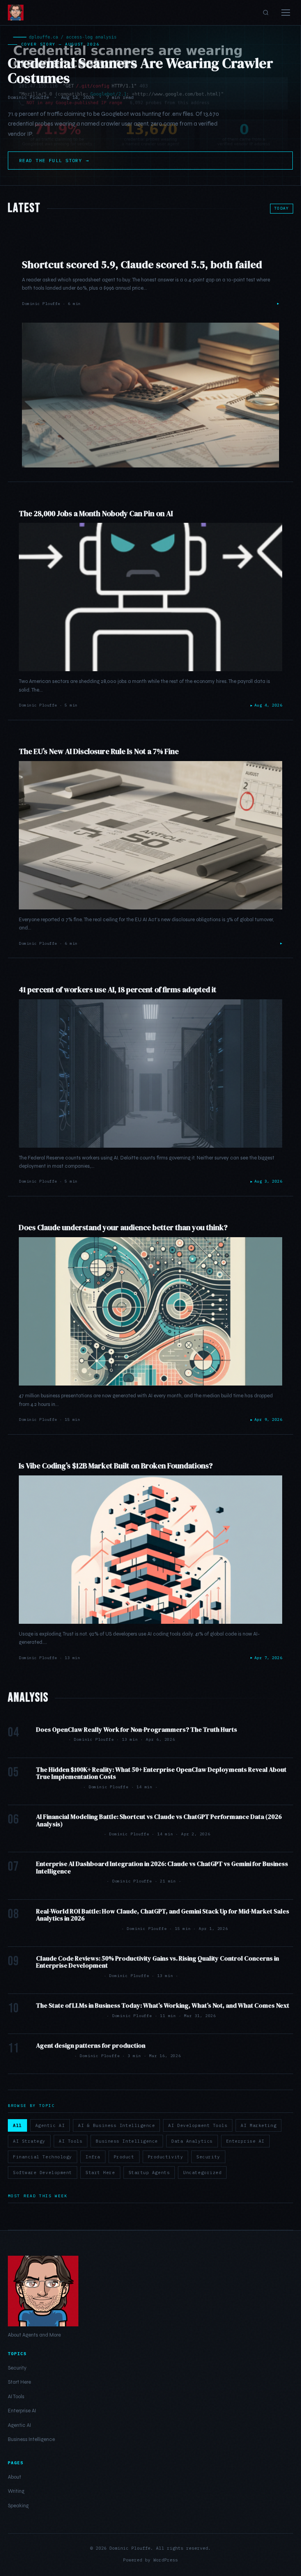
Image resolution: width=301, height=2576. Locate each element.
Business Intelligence (127, 2141)
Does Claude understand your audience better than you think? (123, 1227)
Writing (16, 2491)
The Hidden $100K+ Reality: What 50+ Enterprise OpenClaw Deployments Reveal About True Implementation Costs (161, 1773)
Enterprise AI (245, 2141)
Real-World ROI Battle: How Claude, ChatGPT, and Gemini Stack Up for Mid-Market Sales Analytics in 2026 (163, 1915)
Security (208, 2157)
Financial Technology (43, 2157)
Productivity (166, 2157)
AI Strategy (29, 2141)
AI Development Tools (198, 2125)
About (15, 2477)
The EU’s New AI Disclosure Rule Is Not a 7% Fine (99, 751)
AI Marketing (258, 2125)
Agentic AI (50, 2125)
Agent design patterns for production (91, 2045)
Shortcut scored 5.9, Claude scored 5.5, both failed (142, 265)
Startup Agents (149, 2173)
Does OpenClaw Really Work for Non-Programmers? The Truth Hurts (137, 1729)
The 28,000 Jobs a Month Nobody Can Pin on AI (96, 513)
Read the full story (54, 160)
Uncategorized (202, 2173)
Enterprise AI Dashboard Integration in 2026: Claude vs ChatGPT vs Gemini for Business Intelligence (162, 1867)
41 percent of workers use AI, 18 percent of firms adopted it (118, 990)
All (17, 2125)
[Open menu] (286, 13)
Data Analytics (192, 2141)
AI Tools (71, 2141)
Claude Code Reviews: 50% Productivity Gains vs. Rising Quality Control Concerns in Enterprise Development (158, 1962)
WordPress (166, 2560)
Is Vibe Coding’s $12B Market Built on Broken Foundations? (116, 1466)
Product (124, 2157)
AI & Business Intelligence (116, 2125)
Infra (93, 2157)
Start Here (100, 2173)
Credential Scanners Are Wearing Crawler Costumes (141, 70)
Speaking (18, 2506)
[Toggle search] (266, 13)
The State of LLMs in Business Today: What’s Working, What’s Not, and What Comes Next (163, 2005)
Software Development (43, 2173)
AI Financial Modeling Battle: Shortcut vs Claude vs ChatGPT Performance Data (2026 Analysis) (159, 1820)
